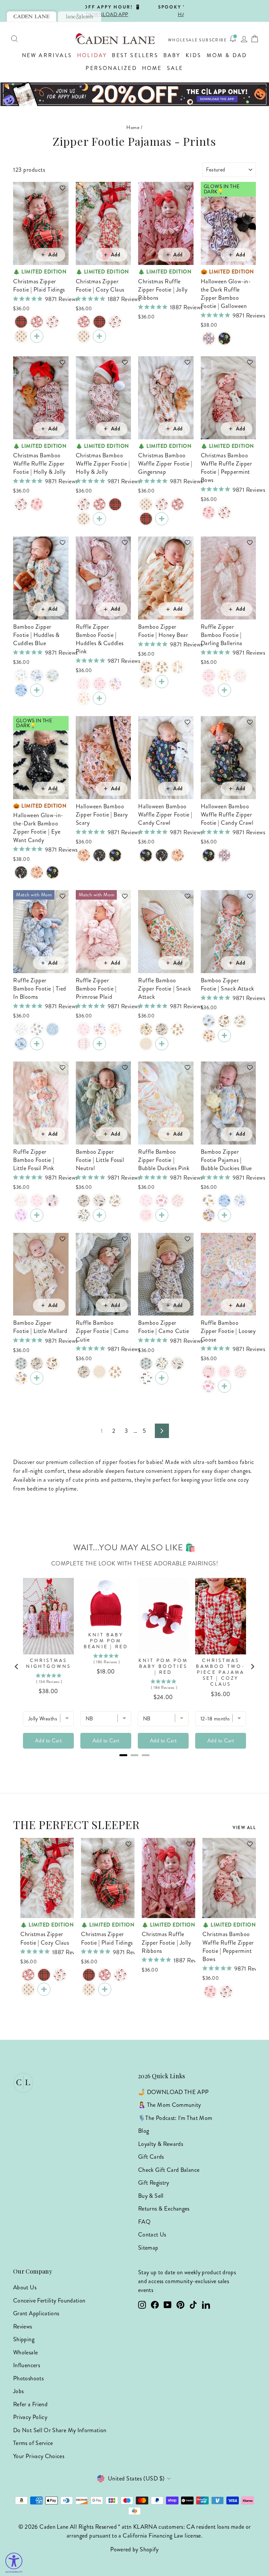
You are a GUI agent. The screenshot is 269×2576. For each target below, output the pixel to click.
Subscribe (213, 40)
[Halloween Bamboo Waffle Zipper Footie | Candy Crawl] (52, 872)
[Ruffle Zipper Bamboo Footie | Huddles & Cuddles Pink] (99, 698)
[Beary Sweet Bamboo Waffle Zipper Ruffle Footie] (177, 1029)
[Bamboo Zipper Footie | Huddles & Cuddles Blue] (37, 690)
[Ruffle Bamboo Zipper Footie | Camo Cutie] (162, 1029)
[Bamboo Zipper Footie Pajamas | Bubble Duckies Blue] (21, 676)
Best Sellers (135, 55)
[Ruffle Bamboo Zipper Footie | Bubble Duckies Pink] (84, 698)
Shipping (24, 2339)
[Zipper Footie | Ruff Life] (177, 667)
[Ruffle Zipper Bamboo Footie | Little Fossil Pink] (115, 684)
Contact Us (152, 2235)
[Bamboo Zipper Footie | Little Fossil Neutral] (99, 1215)
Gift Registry (154, 2183)
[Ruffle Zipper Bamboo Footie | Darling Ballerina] (84, 684)
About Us (25, 2287)
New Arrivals (47, 55)
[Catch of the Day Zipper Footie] (84, 1215)
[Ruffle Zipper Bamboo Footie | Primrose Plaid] (99, 684)
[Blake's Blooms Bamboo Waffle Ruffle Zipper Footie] (21, 1029)
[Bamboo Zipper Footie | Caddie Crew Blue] (37, 676)
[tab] (31, 16)
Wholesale (183, 40)
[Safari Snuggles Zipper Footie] (21, 1378)
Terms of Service (33, 2443)
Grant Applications (36, 2313)
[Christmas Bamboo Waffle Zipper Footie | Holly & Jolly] (52, 322)
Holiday (92, 55)
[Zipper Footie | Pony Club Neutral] (224, 1021)
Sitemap (148, 2248)
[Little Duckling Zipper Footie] (21, 1364)
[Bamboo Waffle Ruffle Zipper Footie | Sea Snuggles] (21, 1215)
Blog (144, 2131)
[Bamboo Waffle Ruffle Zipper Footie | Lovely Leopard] (146, 1044)
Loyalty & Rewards (161, 2144)
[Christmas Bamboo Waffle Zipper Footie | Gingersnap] (21, 336)
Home (152, 68)
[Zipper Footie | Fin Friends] (21, 690)
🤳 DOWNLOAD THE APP (173, 2092)
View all (244, 1828)
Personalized (111, 68)
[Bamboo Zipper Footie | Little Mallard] (146, 682)
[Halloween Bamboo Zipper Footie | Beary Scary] (37, 872)
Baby (172, 55)
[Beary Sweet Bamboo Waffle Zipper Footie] (162, 667)
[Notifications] (233, 39)
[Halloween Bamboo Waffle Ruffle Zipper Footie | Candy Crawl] (224, 338)
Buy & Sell (151, 2196)
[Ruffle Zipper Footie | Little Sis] (146, 1215)
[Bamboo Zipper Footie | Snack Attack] (224, 1036)
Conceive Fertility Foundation (49, 2301)
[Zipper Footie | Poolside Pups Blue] (52, 676)
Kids (194, 55)
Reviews (23, 2326)
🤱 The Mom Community (170, 2105)
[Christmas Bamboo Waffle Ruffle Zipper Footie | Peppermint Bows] (37, 504)
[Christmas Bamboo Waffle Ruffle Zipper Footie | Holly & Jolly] (21, 504)
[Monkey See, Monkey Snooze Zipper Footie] (209, 1201)
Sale (175, 68)
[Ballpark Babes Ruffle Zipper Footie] (209, 1372)
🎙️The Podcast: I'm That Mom (175, 2118)
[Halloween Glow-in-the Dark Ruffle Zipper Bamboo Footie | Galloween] (209, 338)
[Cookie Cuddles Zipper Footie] (146, 667)
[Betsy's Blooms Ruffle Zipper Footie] (21, 1044)
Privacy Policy (30, 2417)
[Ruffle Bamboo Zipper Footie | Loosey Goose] (240, 676)
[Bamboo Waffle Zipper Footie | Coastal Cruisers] (209, 1021)
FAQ (144, 2222)
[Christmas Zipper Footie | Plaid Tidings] (21, 322)
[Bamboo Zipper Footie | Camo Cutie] (84, 1201)
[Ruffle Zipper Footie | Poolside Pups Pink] (162, 1201)
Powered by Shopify (134, 2549)
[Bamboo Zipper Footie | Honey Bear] (162, 682)
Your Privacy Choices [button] (39, 2456)
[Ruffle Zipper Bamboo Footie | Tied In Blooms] (37, 1044)
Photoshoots (28, 2378)
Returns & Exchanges (164, 2209)
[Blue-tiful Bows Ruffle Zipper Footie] (52, 1029)
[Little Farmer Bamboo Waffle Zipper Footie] (146, 1378)
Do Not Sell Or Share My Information (60, 2430)
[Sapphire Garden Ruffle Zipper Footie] (37, 1029)
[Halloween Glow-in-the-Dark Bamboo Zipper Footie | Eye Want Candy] (21, 872)
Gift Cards (151, 2157)
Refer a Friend (30, 2404)
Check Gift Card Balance (169, 2170)
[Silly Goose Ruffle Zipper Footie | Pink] (177, 1201)
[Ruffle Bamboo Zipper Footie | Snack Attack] (146, 1029)
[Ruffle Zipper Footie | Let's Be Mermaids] (52, 1201)
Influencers (27, 2365)
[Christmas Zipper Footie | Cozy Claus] (37, 322)
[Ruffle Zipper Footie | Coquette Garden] (84, 1044)
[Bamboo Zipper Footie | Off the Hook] (99, 1201)
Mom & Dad (227, 55)
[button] (59, 191)
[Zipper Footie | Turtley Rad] (240, 1021)
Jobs (18, 2391)
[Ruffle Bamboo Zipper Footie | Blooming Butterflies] (209, 690)
